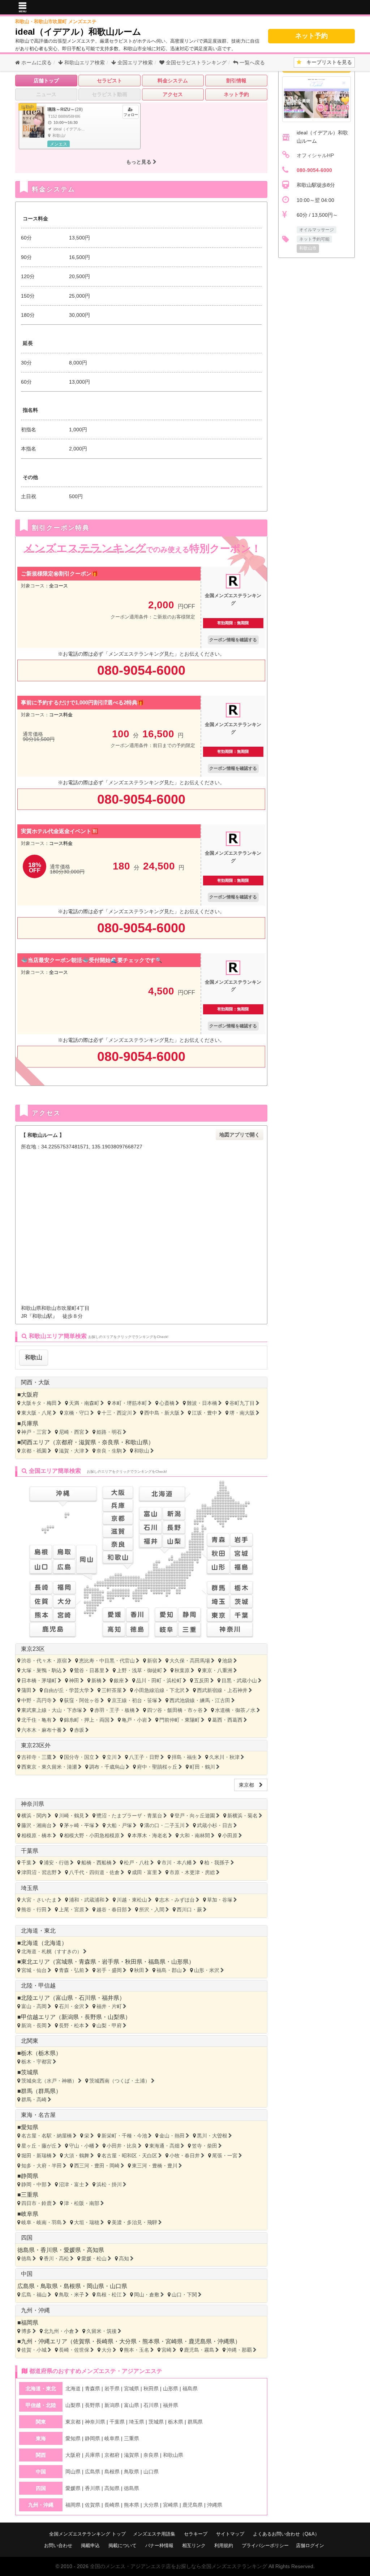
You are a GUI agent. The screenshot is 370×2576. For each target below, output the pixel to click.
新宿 (152, 1661)
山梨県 (116, 2017)
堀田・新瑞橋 (36, 2156)
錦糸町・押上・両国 (87, 1720)
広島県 (26, 2286)
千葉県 (30, 1851)
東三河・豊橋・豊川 (155, 2166)
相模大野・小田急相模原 (92, 1835)
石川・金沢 (72, 2006)
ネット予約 (311, 36)
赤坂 (79, 1730)
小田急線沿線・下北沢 (159, 1690)
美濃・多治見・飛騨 (134, 2222)
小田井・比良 (122, 2146)
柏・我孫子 (217, 1863)
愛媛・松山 (94, 2258)
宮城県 (64, 1962)
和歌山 (34, 1357)
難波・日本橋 (202, 1403)
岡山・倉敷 (147, 2295)
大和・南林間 (195, 1835)
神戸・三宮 (34, 1432)
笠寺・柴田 (205, 2146)
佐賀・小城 (34, 2350)
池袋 (227, 1661)
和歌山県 (137, 1442)
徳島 (26, 2258)
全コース (59, 586)
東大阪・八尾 (36, 1413)
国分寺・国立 (79, 1757)
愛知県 (30, 2127)
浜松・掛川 (109, 2184)
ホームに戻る (36, 62)
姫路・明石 (109, 1432)
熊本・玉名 (137, 2350)
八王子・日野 (144, 1757)
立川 (112, 1757)
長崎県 (105, 2341)
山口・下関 (184, 2295)
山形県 (180, 1962)
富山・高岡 (34, 2006)
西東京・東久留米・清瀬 (49, 1767)
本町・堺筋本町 (129, 1403)
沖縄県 (226, 2341)
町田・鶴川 (202, 1767)
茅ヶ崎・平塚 (79, 1825)
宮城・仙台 (34, 1970)
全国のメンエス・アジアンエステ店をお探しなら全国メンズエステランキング (178, 2566)
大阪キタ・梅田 (39, 1403)
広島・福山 (34, 2295)
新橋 (96, 1680)
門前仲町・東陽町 (180, 1720)
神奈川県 (33, 1804)
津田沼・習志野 (39, 1872)
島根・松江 (109, 2295)
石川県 (87, 1998)
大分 (107, 2350)
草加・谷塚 (220, 1900)
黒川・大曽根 (212, 2136)
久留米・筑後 (102, 2331)
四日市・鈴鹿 (36, 2203)
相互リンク (194, 2545)
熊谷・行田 (34, 1910)
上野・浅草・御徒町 (139, 1670)
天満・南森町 (84, 1403)
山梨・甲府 (109, 2025)
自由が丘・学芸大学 (66, 1690)
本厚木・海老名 (150, 1835)
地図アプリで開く (240, 1135)
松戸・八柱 (137, 1863)
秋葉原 (182, 1670)
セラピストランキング (196, 62)
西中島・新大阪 (162, 1413)
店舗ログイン (310, 2545)
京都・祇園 (34, 1451)
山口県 (119, 2286)
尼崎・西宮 (72, 1432)
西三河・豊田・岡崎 (97, 2166)
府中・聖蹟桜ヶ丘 (157, 1767)
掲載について (122, 2545)
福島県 (157, 1962)
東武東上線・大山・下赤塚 (52, 1710)
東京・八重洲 (217, 1670)
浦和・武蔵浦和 (87, 1900)
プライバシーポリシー (265, 2545)
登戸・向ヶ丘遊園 (195, 1816)
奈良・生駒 (109, 1451)
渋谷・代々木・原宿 (44, 1661)
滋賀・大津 (72, 1451)
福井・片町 (109, 2006)
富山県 (64, 1998)
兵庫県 (30, 1423)
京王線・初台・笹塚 (134, 1700)
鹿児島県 (200, 2341)
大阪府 (30, 1395)
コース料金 (61, 715)
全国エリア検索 (134, 62)
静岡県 (30, 2176)
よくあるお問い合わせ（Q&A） (286, 2534)
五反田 (202, 1680)
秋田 (139, 1970)
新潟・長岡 (34, 2025)
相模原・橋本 (36, 1835)
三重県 (30, 2195)
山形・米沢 (207, 1970)
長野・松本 (72, 2025)
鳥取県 (49, 2286)
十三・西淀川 (117, 1413)
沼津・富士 (72, 2184)
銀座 (119, 1680)
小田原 (230, 1835)
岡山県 (95, 2286)
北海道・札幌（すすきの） (52, 1951)
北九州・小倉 (59, 2331)
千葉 (26, 1863)
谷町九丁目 (242, 1403)
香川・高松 (56, 2258)
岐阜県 (30, 2214)
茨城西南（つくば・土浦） (120, 2081)
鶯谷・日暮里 (89, 1670)
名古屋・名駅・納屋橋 (47, 2136)
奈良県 (111, 1442)
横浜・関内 (34, 1816)
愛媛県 (72, 2250)
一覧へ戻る (251, 62)
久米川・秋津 (224, 1757)
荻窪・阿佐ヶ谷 (82, 1700)
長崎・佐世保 (74, 2350)
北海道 (53, 1943)
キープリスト (327, 62)
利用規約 (224, 2545)
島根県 (72, 2286)
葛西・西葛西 (227, 1720)
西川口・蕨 (189, 1910)
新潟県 (70, 2017)
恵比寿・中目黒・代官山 (107, 1661)
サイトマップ (230, 2534)
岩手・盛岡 (109, 1970)
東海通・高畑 (164, 2146)
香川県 (49, 2250)
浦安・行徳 (56, 1863)
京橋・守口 (77, 1413)
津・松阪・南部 (82, 2203)
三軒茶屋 (112, 1690)
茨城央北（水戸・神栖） (49, 2081)
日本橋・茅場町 (39, 1680)
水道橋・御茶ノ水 (235, 1710)
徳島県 (26, 2250)
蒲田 (26, 1690)
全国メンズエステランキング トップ (87, 2534)
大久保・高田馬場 (190, 1661)
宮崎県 (174, 2341)
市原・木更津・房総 (192, 1872)
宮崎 (167, 2350)
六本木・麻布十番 (42, 1730)
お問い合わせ (58, 2545)
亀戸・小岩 (134, 1720)
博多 (26, 2331)
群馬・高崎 (34, 2100)
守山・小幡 (82, 2146)
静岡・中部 (34, 2184)
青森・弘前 (72, 1970)
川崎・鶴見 (72, 1816)
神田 (74, 1680)
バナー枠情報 (159, 2545)
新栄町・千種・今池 (124, 2136)
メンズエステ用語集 (154, 2534)
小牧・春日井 (185, 2156)
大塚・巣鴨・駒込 (42, 1670)
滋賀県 (87, 1442)
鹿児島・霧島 (199, 2350)
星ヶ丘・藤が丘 (39, 2146)
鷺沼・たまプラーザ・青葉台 (129, 1816)
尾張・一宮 (225, 2156)
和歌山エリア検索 (84, 62)
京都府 (64, 1442)
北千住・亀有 (36, 1720)
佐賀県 (82, 2341)
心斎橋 (167, 1403)
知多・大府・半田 (42, 2166)
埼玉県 (30, 1888)
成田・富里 (145, 1872)
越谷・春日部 (112, 1910)
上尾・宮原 (72, 1910)
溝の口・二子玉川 (164, 1825)
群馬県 (47, 2091)
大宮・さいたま (39, 1900)
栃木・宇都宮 (36, 2062)
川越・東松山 (132, 1900)
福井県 (111, 1998)
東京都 (249, 1785)
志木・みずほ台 (177, 1900)
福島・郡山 (169, 1970)
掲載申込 (90, 2545)
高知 (124, 2258)
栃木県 (47, 2053)
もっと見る (139, 162)
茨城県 (30, 2072)
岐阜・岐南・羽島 (42, 2222)
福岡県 (30, 2323)
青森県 (87, 1962)
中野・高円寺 (36, 1700)
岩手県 (111, 1962)
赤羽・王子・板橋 (115, 1710)
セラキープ (196, 2534)
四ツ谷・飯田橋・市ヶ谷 (175, 1710)
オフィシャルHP (315, 155)
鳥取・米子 (72, 2295)
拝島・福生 (184, 1757)
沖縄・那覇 (239, 2350)
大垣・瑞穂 (87, 2222)
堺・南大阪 (242, 1413)
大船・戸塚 (119, 1825)
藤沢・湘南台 (36, 1825)
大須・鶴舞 (77, 2156)
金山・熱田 (172, 2136)
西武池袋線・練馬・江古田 (200, 1700)
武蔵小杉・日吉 (215, 1825)
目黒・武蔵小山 (239, 1680)
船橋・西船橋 (96, 1863)
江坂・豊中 (205, 1413)
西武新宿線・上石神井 (222, 1690)
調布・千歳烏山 (107, 1767)
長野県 (93, 2017)
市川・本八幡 (177, 1863)
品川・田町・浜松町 (159, 1680)
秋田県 (134, 1962)
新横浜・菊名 (242, 1816)
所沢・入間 (152, 1910)
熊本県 (151, 2341)
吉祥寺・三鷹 (36, 1757)
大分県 (128, 2341)
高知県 (95, 2250)
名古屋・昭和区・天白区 (129, 2156)
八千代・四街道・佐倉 (94, 1872)
